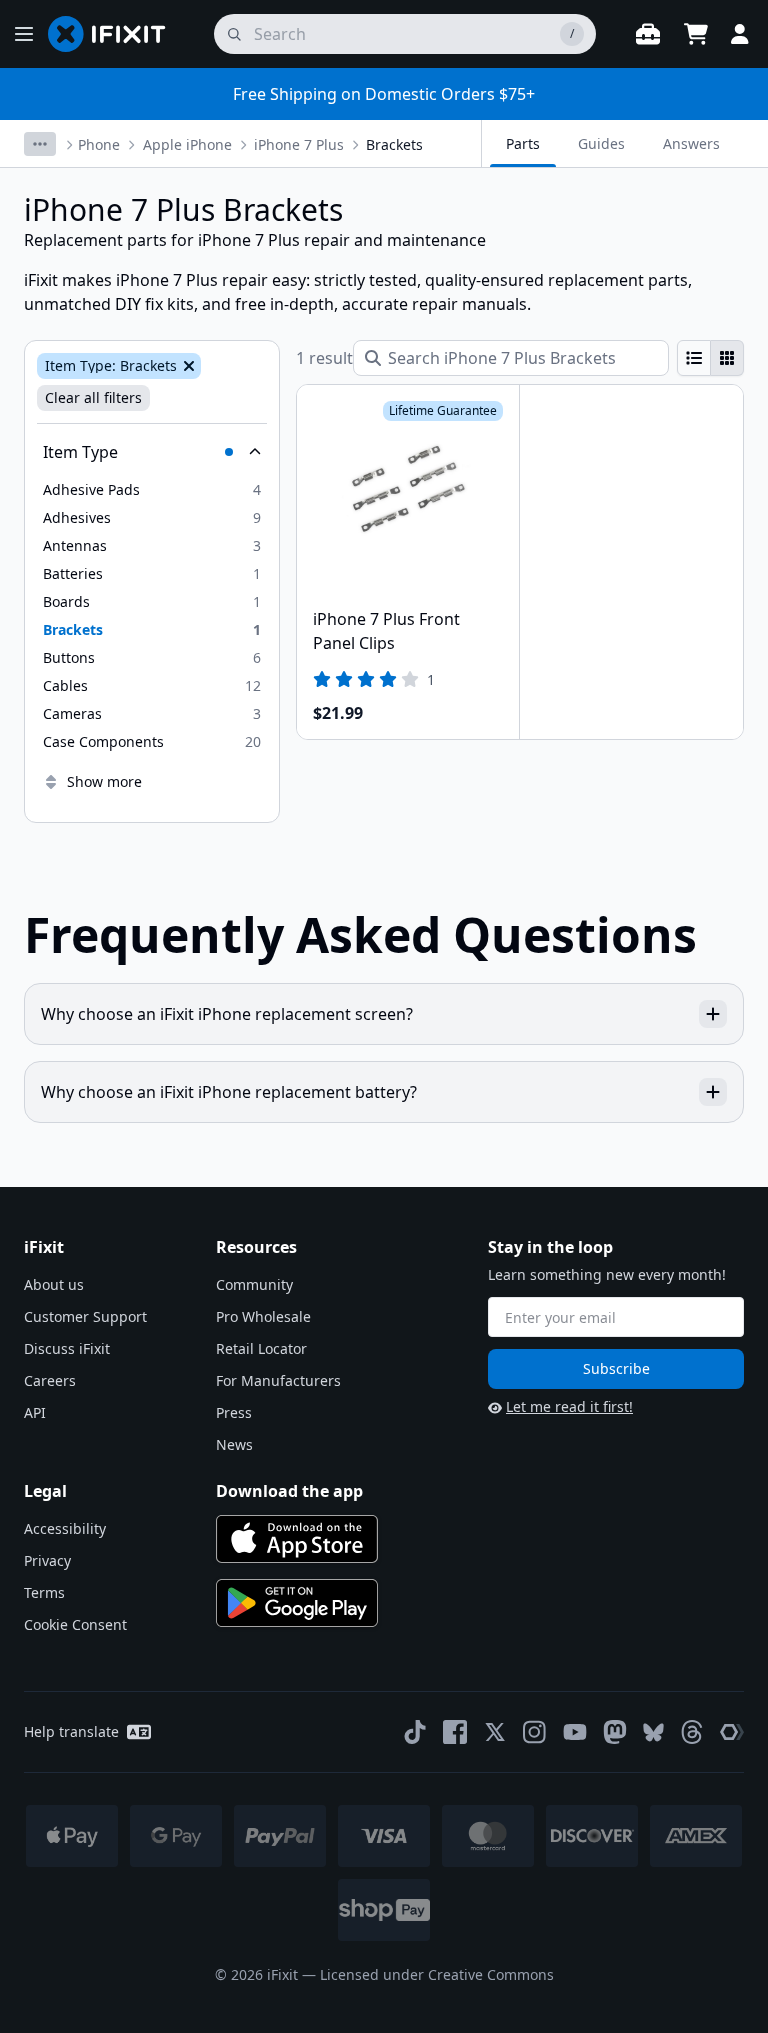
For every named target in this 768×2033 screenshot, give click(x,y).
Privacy (47, 1560)
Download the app (289, 1491)
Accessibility (65, 1528)
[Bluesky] (653, 1732)
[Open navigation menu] (24, 34)
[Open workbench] (648, 34)
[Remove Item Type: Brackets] (187, 366)
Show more (104, 781)
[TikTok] (415, 1732)
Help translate (71, 1731)
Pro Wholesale (263, 1316)
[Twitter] (495, 1732)
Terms (44, 1592)
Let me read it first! (569, 1406)
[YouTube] (575, 1732)
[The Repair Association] (732, 1732)
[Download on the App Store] (297, 1539)
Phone (99, 144)
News (234, 1444)
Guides (601, 143)
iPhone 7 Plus (299, 144)
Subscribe (616, 1368)
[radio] (694, 358)
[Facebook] (455, 1732)
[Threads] (692, 1732)
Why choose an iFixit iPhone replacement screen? (227, 1014)
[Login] (740, 34)
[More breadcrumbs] (40, 144)
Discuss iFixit (67, 1348)
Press (234, 1412)
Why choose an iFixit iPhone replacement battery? (229, 1092)
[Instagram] (535, 1732)
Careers (50, 1380)
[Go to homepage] (115, 34)
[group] (710, 358)
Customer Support (85, 1316)
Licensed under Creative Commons (437, 1974)
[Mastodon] (615, 1732)
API (35, 1412)
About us (54, 1284)
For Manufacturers (278, 1380)
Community (254, 1284)
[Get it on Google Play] (297, 1603)
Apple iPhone (187, 144)
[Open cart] (696, 34)
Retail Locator (261, 1348)
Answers (691, 143)
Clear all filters (93, 397)
